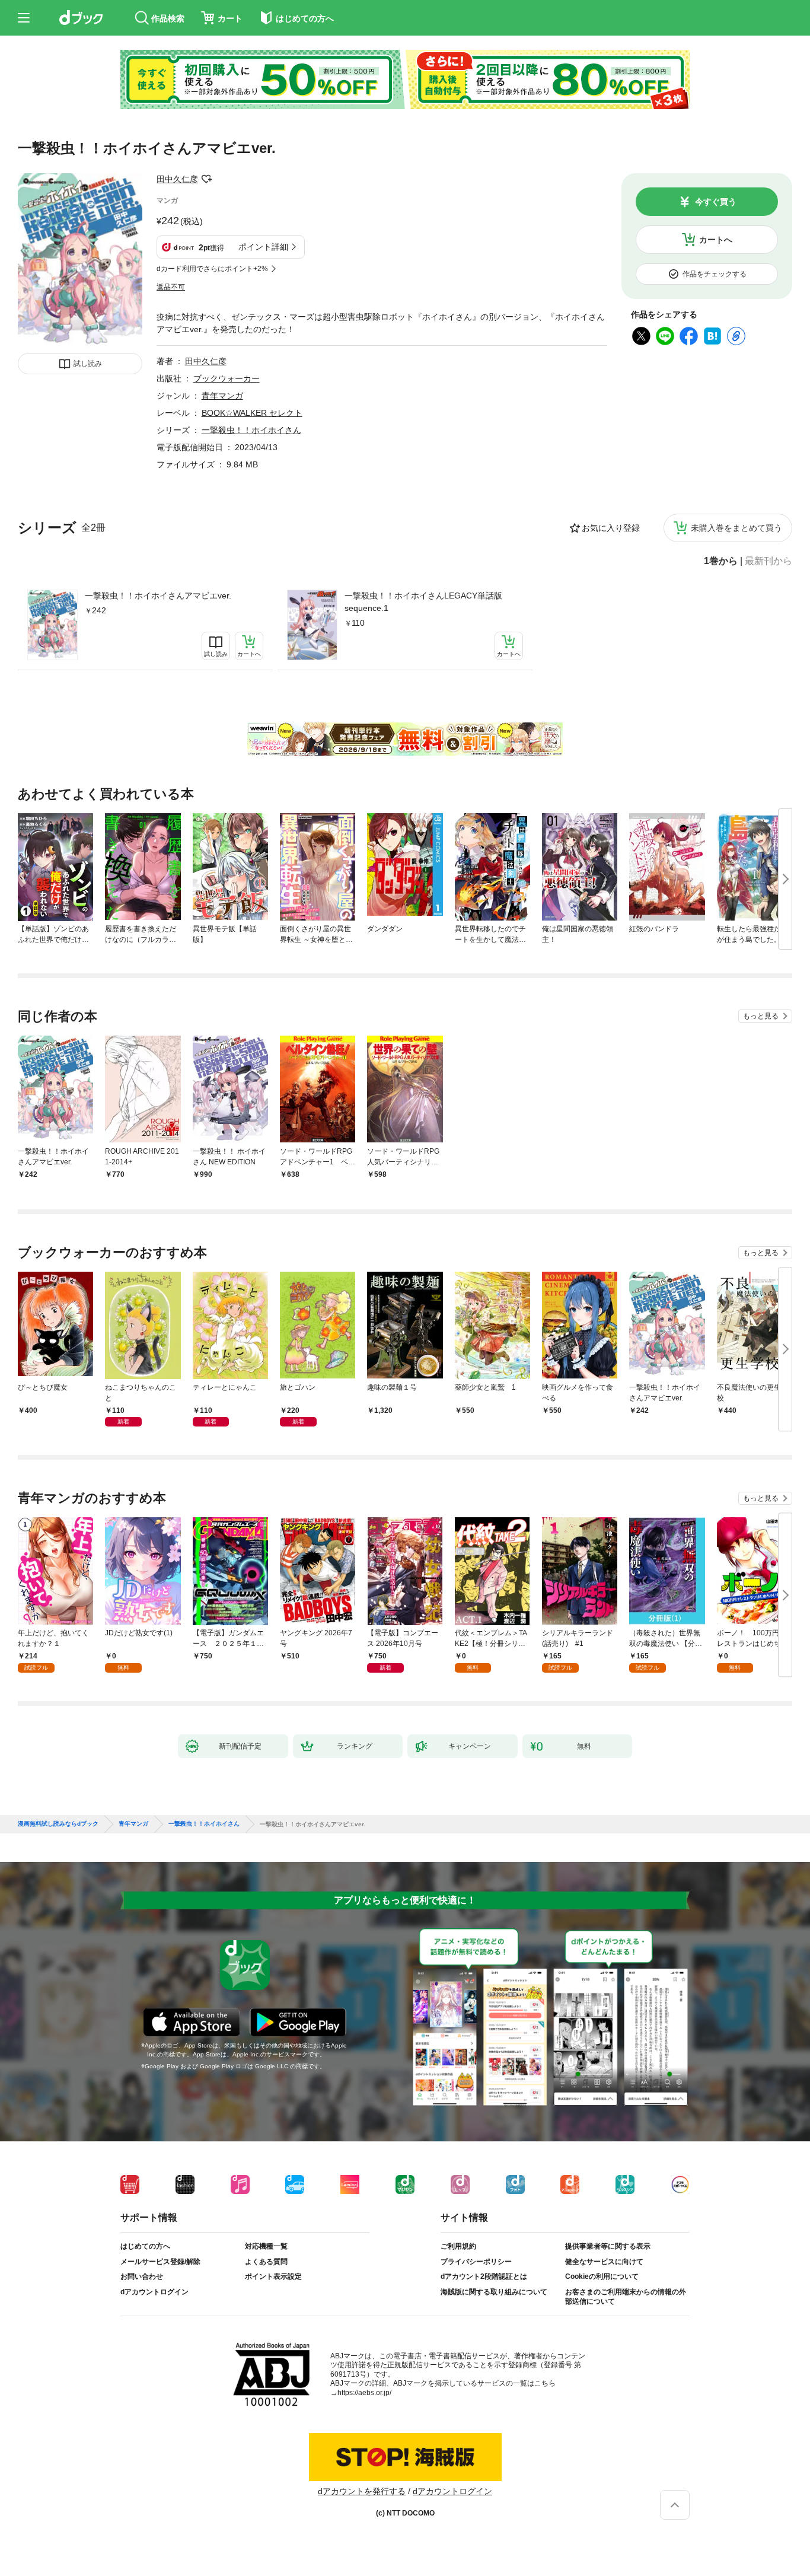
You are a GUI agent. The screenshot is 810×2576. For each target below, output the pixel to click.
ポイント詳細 (263, 247)
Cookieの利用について (602, 2276)
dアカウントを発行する (362, 2491)
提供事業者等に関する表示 (608, 2246)
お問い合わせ (142, 2276)
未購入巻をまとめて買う (736, 528)
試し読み (88, 364)
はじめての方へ (145, 2246)
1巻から (721, 561)
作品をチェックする (715, 274)
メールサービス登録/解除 (160, 2262)
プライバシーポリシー (476, 2262)
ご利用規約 (458, 2246)
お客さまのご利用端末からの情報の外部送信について (626, 2297)
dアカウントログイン (154, 2292)
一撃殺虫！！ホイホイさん (251, 430)
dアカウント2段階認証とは (484, 2276)
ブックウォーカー (227, 378)
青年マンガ (222, 396)
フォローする (206, 179)
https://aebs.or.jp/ (364, 2393)
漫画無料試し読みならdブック (58, 1824)
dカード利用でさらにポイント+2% (212, 269)
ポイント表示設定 (273, 2276)
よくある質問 (266, 2262)
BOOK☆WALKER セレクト (252, 413)
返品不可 (171, 287)
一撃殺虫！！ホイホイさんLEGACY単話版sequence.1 (423, 602)
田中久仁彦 (177, 179)
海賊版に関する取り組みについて (494, 2292)
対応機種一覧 (266, 2246)
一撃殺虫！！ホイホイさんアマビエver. (158, 596)
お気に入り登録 (611, 528)
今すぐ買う (716, 202)
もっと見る (761, 1016)
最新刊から (768, 561)
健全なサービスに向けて (604, 2262)
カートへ (716, 240)
